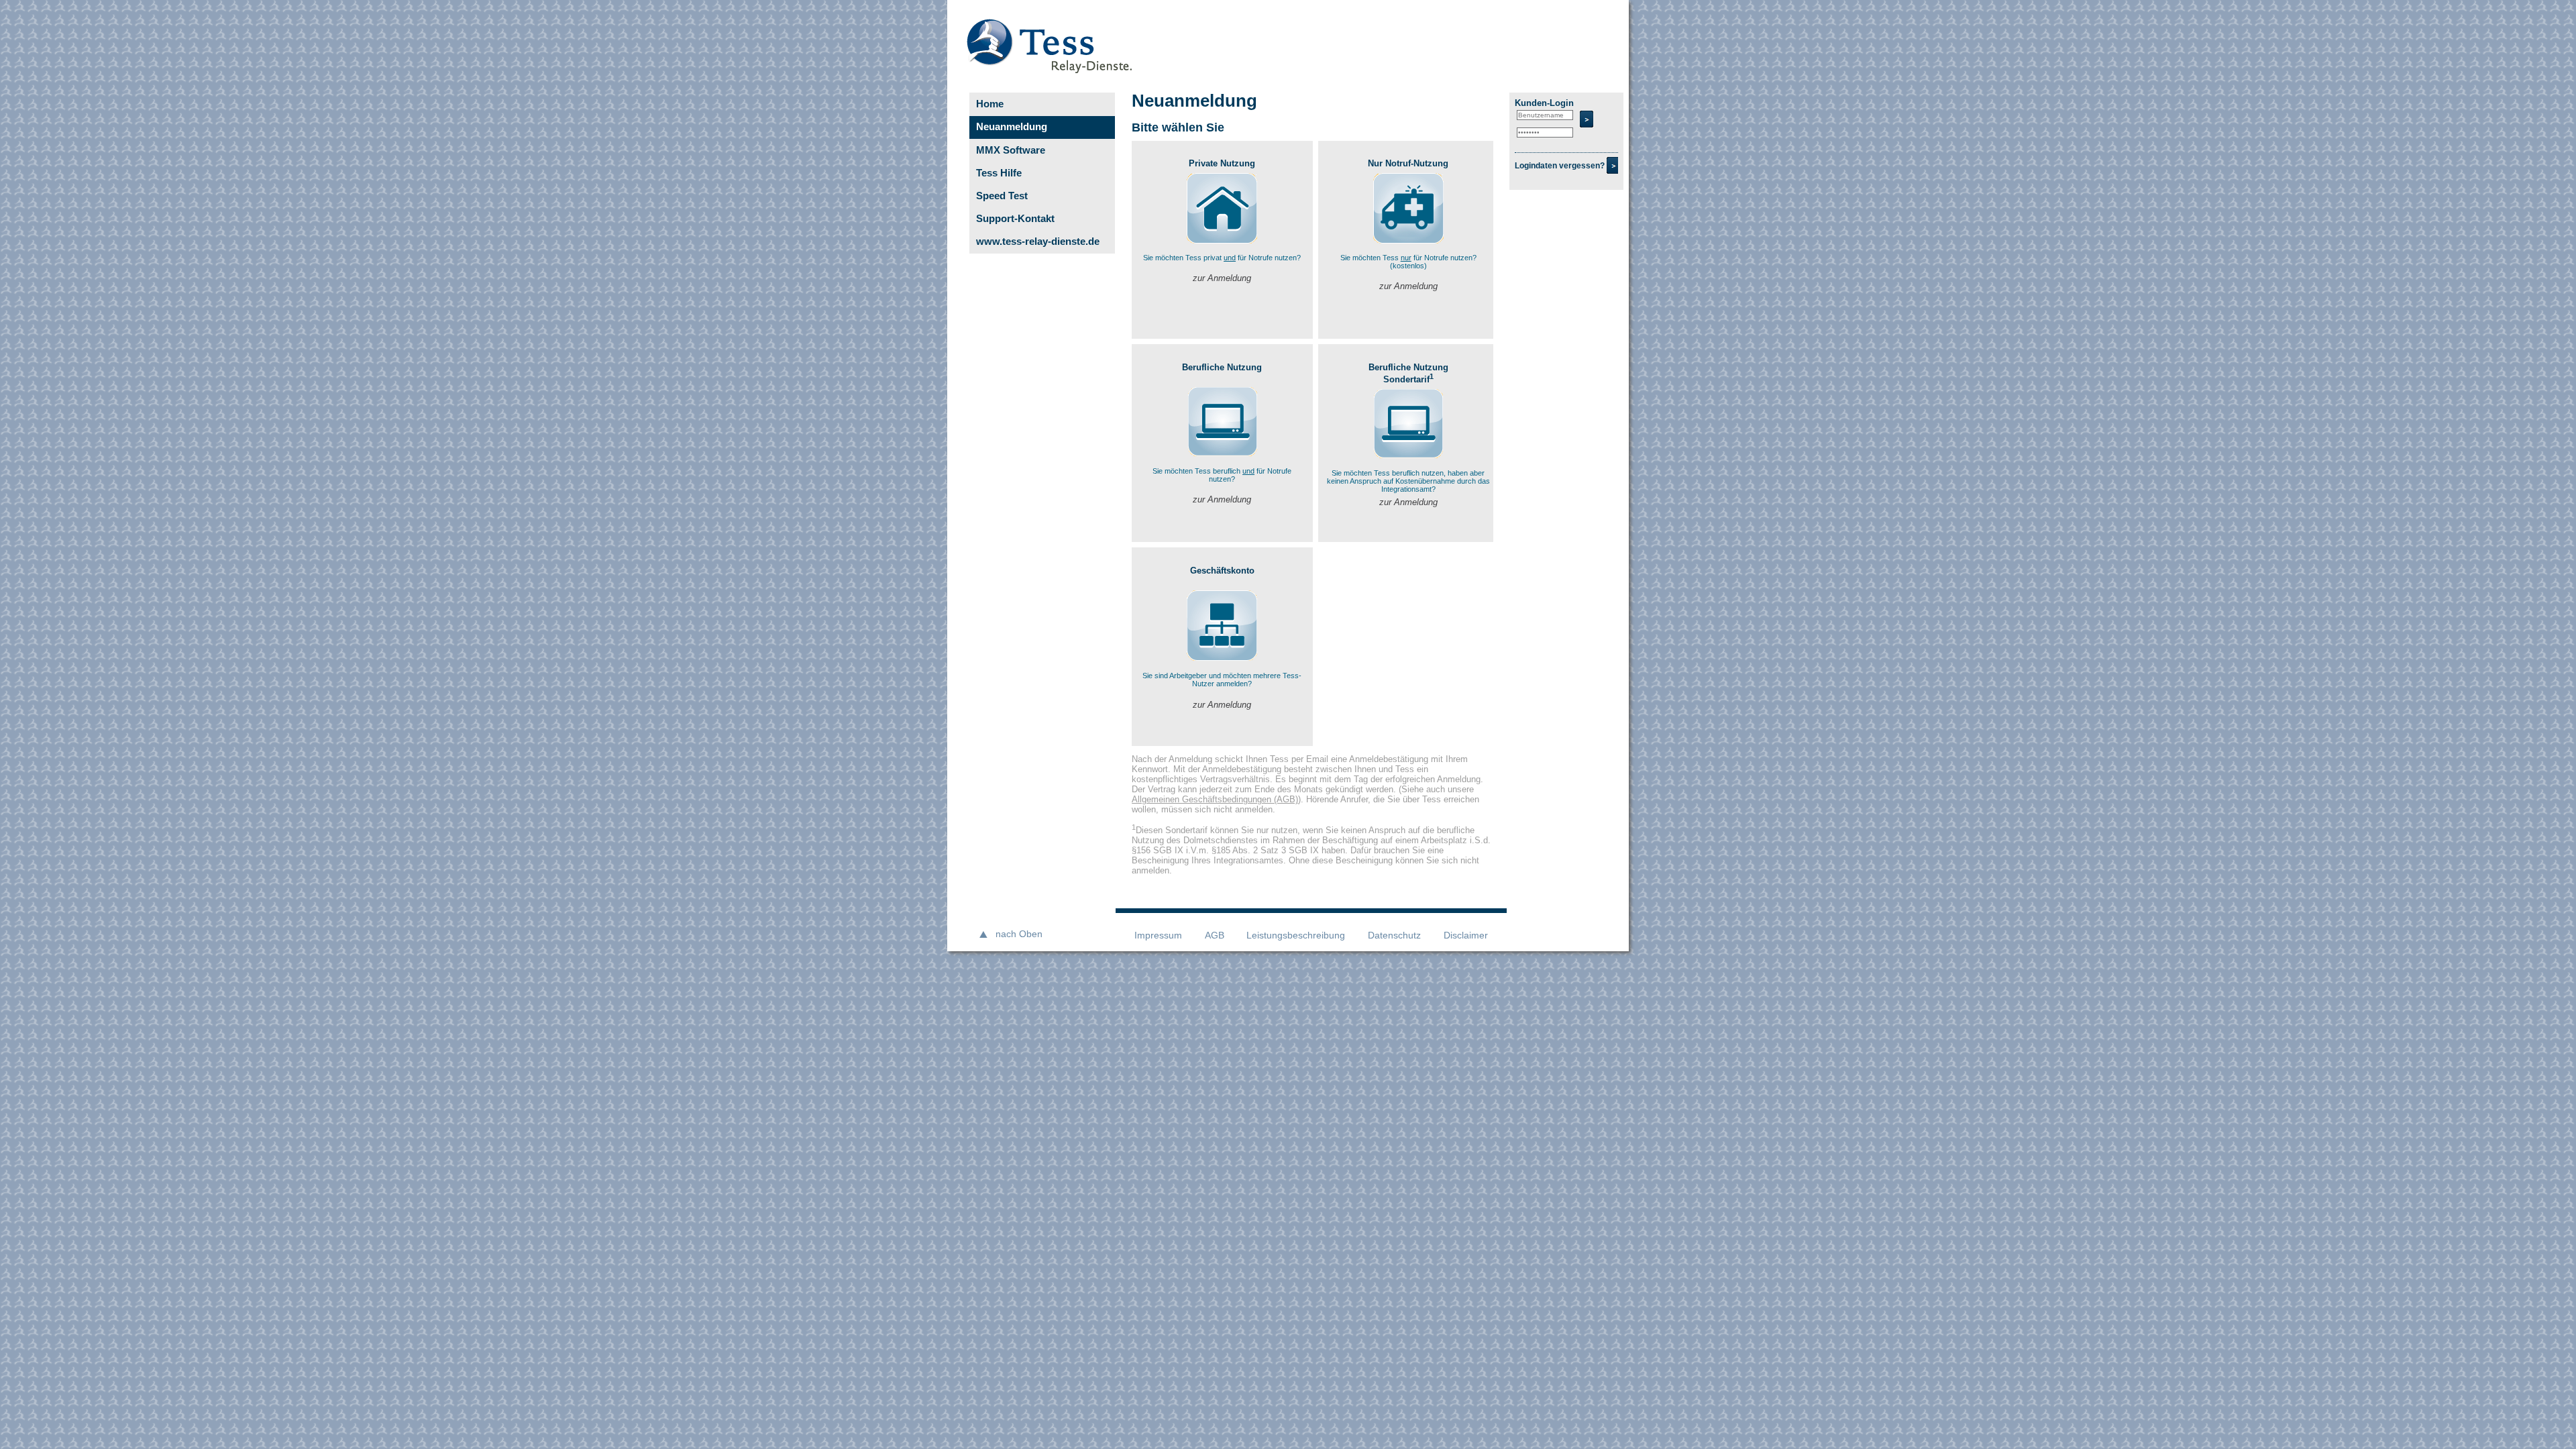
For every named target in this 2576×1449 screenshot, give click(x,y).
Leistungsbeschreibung (1296, 935)
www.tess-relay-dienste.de (1038, 241)
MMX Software (1011, 150)
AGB (1215, 935)
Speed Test (1002, 196)
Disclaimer (1466, 935)
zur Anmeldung (1222, 278)
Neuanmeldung (1012, 126)
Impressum (1158, 935)
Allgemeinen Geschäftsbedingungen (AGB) (1215, 799)
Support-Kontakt (1015, 218)
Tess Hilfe (999, 173)
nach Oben (1019, 934)
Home (990, 104)
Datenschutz (1394, 935)
